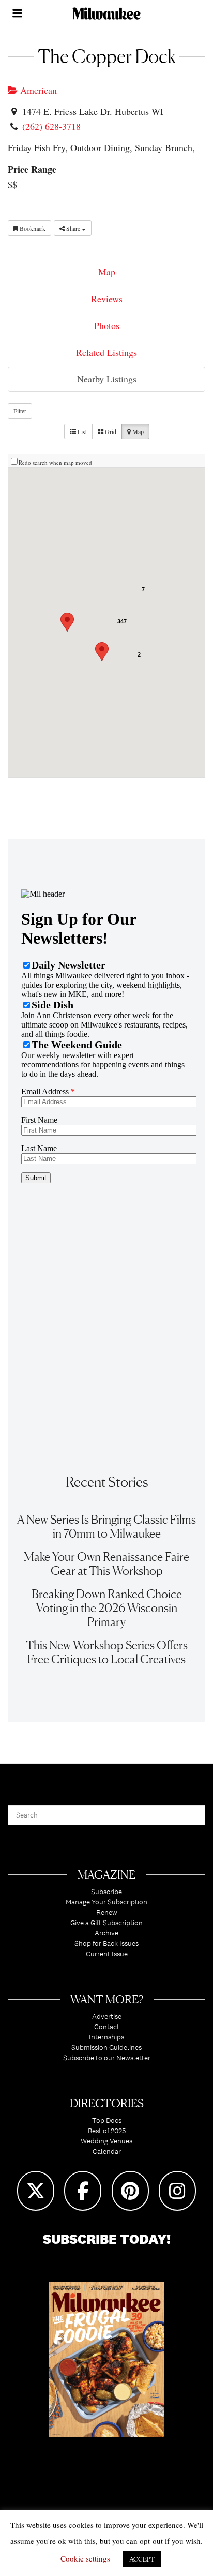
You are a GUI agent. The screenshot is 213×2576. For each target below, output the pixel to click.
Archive (106, 1933)
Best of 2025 (107, 2131)
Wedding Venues (106, 2141)
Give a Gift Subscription (106, 1923)
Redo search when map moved (55, 462)
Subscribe (106, 1892)
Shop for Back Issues (106, 1943)
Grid (110, 431)
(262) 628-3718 (51, 126)
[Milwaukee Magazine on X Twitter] (36, 2191)
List (81, 431)
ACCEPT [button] (142, 2559)
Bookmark (32, 228)
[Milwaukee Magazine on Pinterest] (130, 2191)
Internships (106, 2037)
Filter (20, 411)
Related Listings (106, 352)
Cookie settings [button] (85, 2558)
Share (73, 228)
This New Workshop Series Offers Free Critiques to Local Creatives (107, 1652)
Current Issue (107, 1954)
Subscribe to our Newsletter (107, 2058)
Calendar (107, 2151)
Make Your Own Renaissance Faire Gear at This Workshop (106, 1564)
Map (107, 272)
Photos (107, 325)
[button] (102, 652)
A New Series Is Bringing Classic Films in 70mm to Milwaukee (106, 1526)
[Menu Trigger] (17, 14)
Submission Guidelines (106, 2047)
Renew (107, 1912)
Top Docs (107, 2120)
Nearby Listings (107, 379)
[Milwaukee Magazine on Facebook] (83, 2191)
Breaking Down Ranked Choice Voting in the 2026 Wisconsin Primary (107, 1608)
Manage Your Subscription (106, 1902)
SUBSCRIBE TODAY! (107, 2239)
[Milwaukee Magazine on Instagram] (177, 2191)
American (37, 90)
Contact (107, 2027)
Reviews (107, 299)
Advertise (107, 2016)
